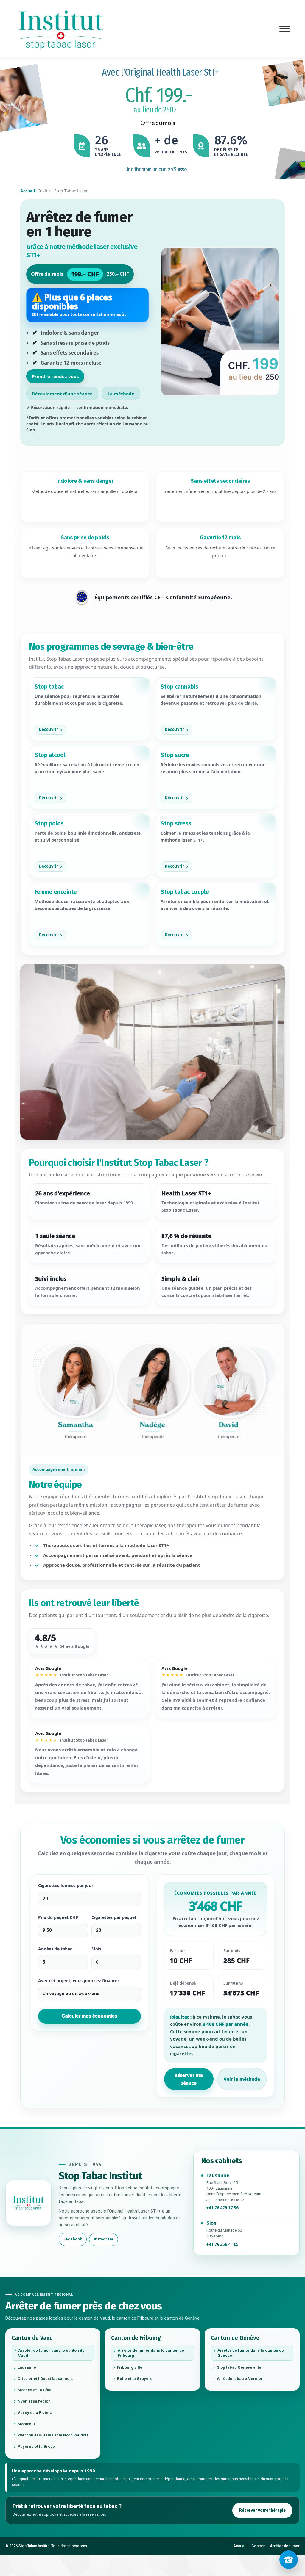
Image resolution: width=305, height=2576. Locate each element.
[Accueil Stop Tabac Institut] (28, 2203)
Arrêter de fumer (285, 2546)
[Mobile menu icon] (285, 29)
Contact (258, 2546)
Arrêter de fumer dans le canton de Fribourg (151, 2353)
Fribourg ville (130, 2367)
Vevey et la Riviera (35, 2413)
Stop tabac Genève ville (239, 2367)
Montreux (27, 2424)
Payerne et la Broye (36, 2446)
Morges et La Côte (35, 2390)
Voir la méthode (242, 2079)
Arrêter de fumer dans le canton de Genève (251, 2353)
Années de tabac (55, 1949)
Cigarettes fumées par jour (66, 1885)
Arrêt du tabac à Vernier (240, 2379)
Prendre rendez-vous (55, 376)
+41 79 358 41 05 (222, 2244)
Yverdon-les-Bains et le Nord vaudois (53, 2435)
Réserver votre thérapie (262, 2510)
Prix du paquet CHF (58, 1917)
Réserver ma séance (189, 2079)
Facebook (73, 2239)
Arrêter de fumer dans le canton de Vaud (51, 2353)
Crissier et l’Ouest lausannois (45, 2379)
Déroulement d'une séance (62, 394)
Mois (96, 1949)
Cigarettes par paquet (114, 1917)
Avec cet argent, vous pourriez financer (79, 1981)
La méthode (121, 394)
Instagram (104, 2239)
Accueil (28, 191)
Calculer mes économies (90, 2016)
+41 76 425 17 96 (222, 2208)
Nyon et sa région (34, 2401)
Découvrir (48, 729)
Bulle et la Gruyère (135, 2379)
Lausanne (27, 2367)
